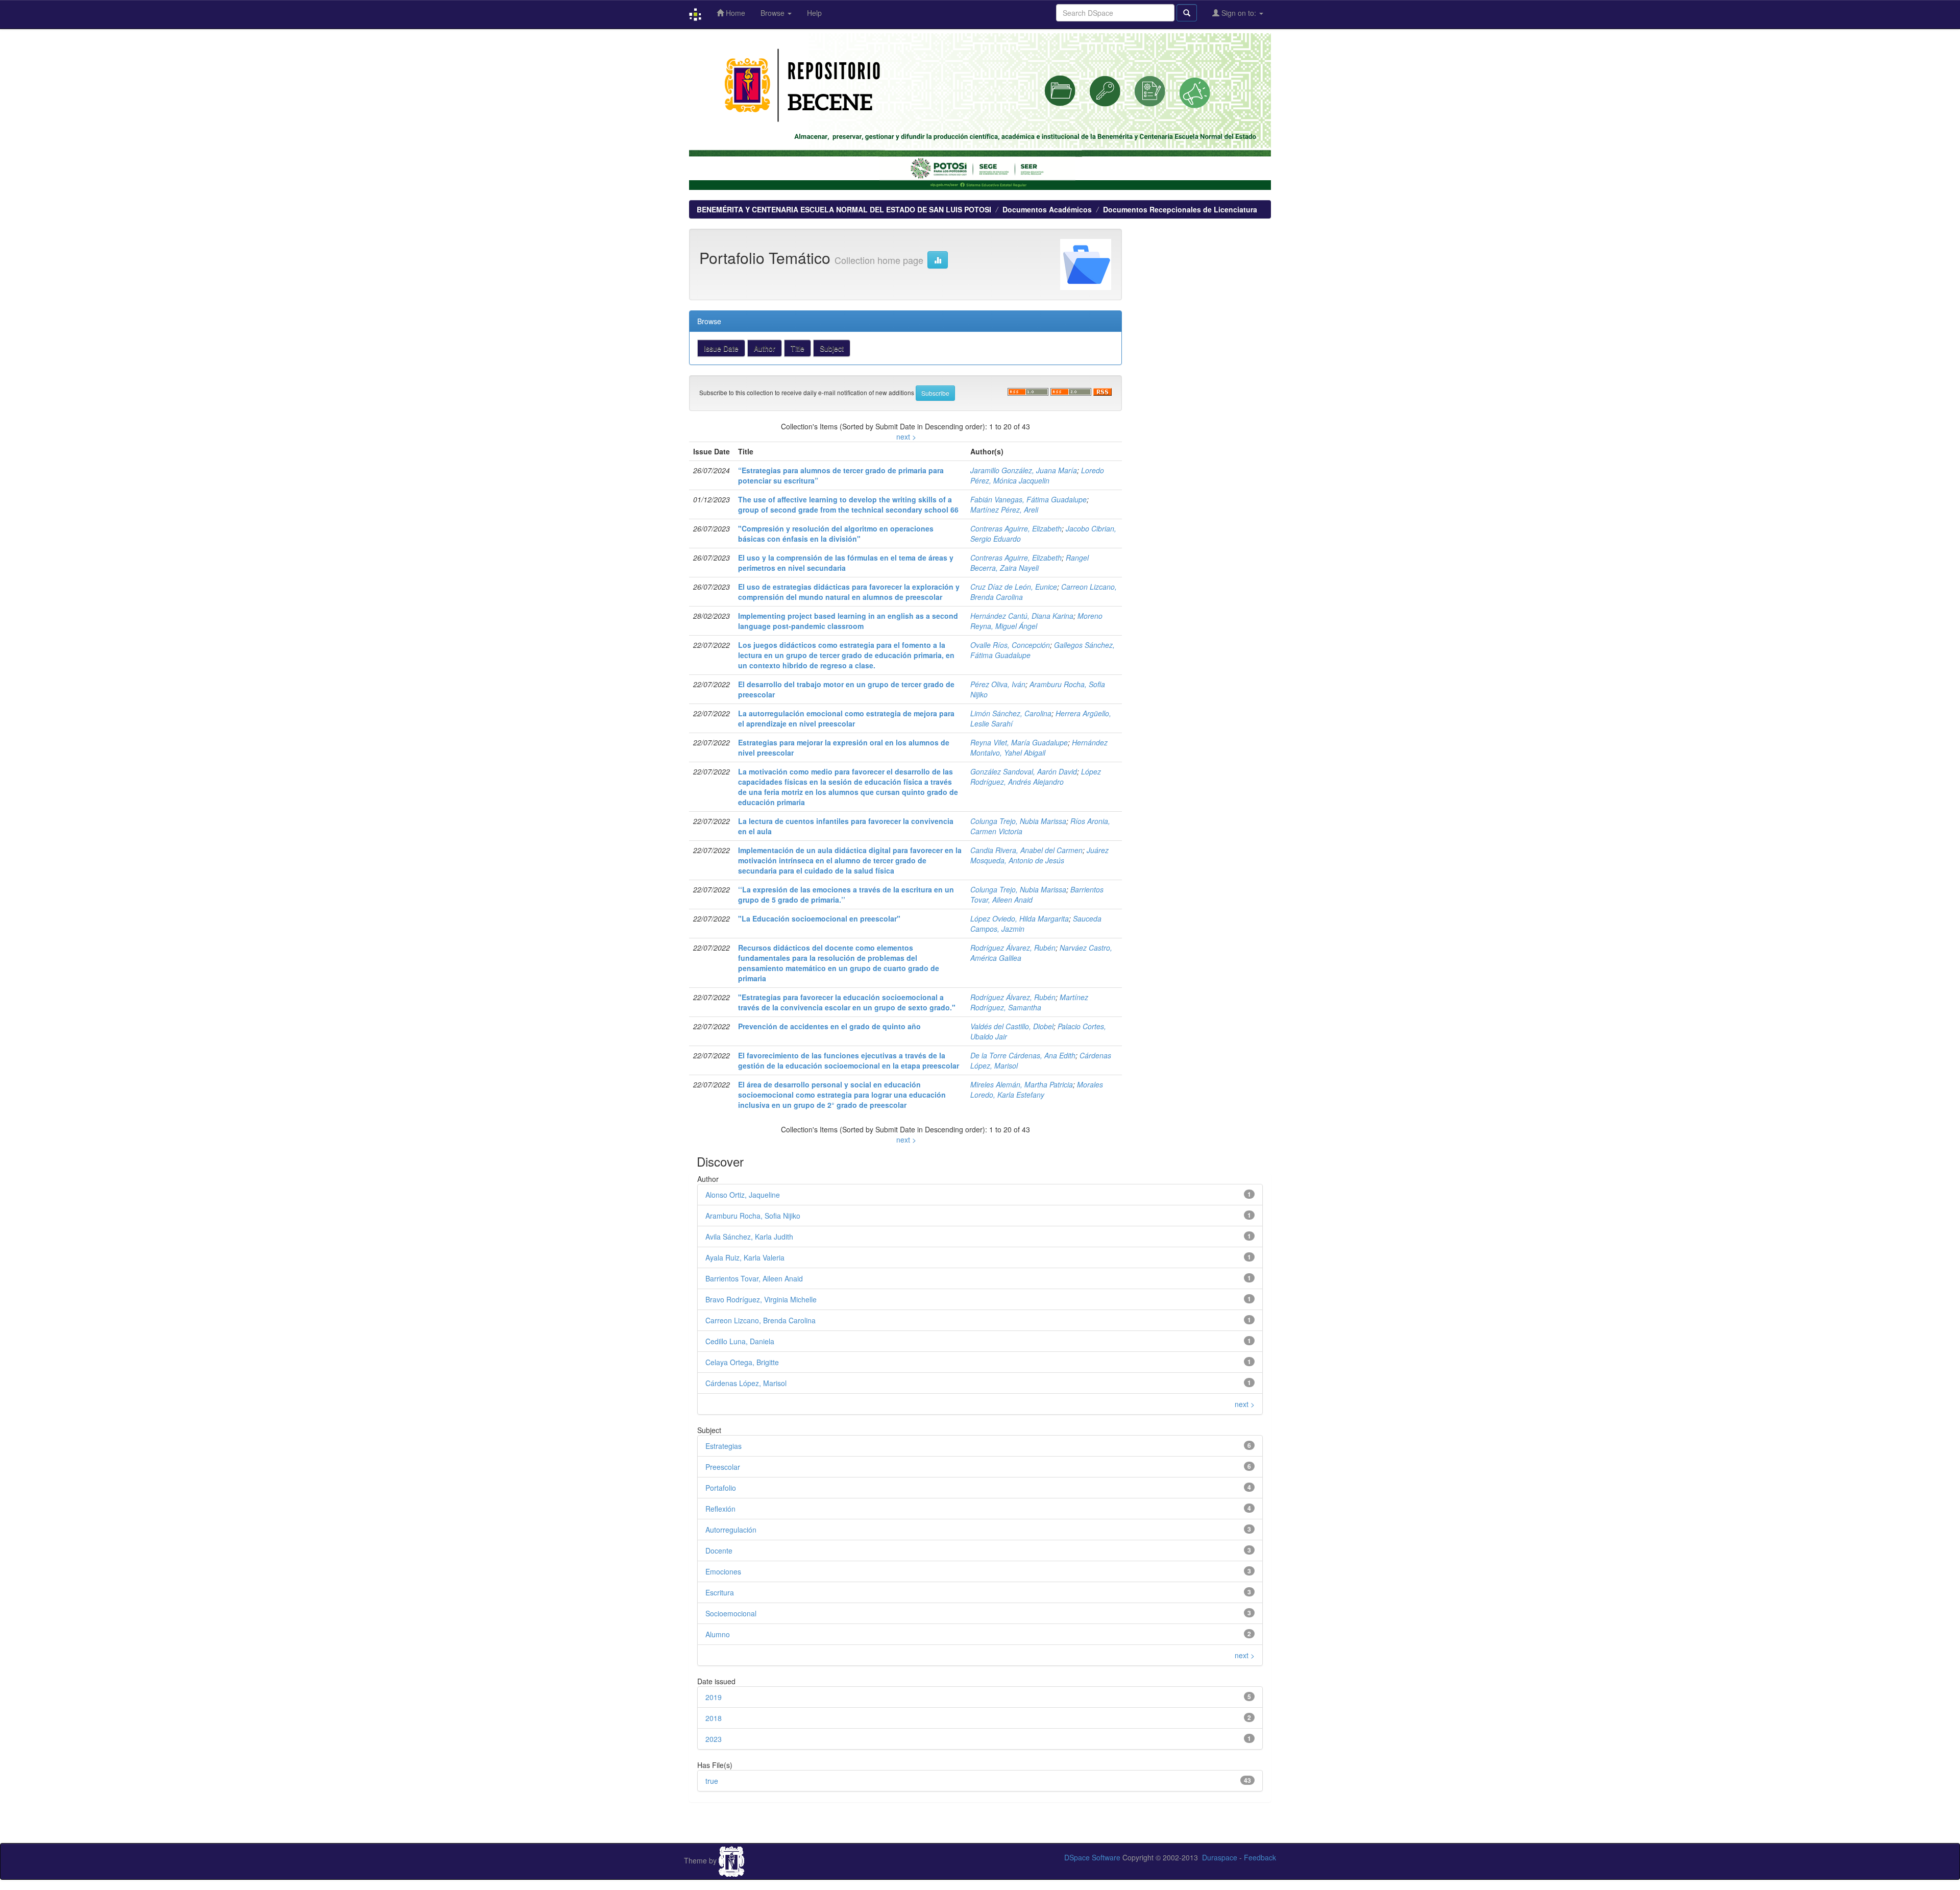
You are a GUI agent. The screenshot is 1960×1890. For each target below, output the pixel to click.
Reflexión (720, 1509)
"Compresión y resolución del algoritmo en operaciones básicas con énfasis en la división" (836, 534)
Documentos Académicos (1047, 209)
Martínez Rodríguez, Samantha (1029, 1002)
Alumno (718, 1634)
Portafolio (721, 1488)
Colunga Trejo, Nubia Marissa (1018, 821)
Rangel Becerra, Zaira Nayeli (1030, 563)
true (712, 1781)
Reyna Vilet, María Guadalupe (1019, 742)
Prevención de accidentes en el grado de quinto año (829, 1026)
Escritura (720, 1592)
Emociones (723, 1571)
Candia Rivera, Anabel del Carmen (1026, 850)
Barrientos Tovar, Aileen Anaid (754, 1278)
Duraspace (1220, 1857)
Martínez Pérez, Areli (1004, 510)
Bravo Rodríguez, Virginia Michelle (761, 1299)
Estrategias (724, 1446)
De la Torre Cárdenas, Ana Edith (1023, 1055)
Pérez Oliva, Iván (998, 684)
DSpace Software (1092, 1857)
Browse (774, 13)
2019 (714, 1697)
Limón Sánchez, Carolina (1011, 713)
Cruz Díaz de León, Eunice (1014, 587)
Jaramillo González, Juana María (1024, 470)
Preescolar (723, 1467)
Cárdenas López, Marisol (746, 1383)
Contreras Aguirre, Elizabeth (1016, 528)
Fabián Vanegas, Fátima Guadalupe (1028, 499)
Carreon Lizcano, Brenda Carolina (761, 1320)
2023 (714, 1739)
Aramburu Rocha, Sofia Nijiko (753, 1216)
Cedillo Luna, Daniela (740, 1341)
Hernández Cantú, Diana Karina (1022, 616)
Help (814, 13)
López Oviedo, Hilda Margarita (1020, 918)
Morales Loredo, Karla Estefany (1037, 1089)
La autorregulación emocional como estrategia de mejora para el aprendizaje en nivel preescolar (846, 718)
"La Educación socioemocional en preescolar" (819, 918)
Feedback (1260, 1857)
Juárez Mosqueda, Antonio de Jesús (1039, 855)
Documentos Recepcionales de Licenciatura (1180, 209)
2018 (714, 1718)
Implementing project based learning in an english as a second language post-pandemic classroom (848, 621)
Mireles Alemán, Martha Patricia (1022, 1084)
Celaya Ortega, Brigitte (742, 1362)
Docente (719, 1550)
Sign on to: (1239, 13)
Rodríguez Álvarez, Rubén (1013, 948)
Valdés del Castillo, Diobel (1012, 1026)
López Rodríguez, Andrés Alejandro (1036, 777)
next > (906, 437)
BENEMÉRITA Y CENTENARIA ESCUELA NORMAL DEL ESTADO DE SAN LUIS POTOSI (844, 209)
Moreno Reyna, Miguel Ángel (1036, 621)
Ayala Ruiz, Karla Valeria (745, 1257)
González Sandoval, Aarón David (1024, 771)
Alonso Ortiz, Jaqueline (743, 1195)
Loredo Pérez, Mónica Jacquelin (1037, 475)
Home (734, 13)
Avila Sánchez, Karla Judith (749, 1237)
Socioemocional (731, 1613)
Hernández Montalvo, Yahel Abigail (1039, 747)
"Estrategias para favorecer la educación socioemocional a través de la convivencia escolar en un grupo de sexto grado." (847, 1002)
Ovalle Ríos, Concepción (1010, 645)
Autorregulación (731, 1530)
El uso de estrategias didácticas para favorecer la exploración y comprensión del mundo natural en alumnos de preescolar (849, 592)
